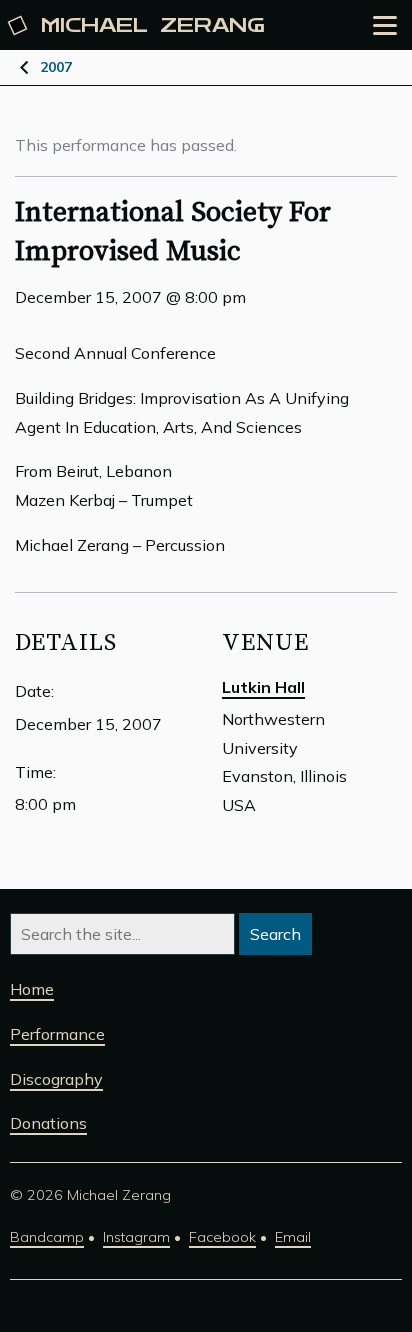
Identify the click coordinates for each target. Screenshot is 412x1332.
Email (293, 1237)
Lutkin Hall (263, 687)
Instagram (136, 1237)
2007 (56, 67)
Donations (48, 1123)
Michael (153, 25)
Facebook (222, 1237)
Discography (56, 1079)
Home (32, 989)
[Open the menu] (385, 25)
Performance (57, 1034)
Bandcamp (47, 1237)
